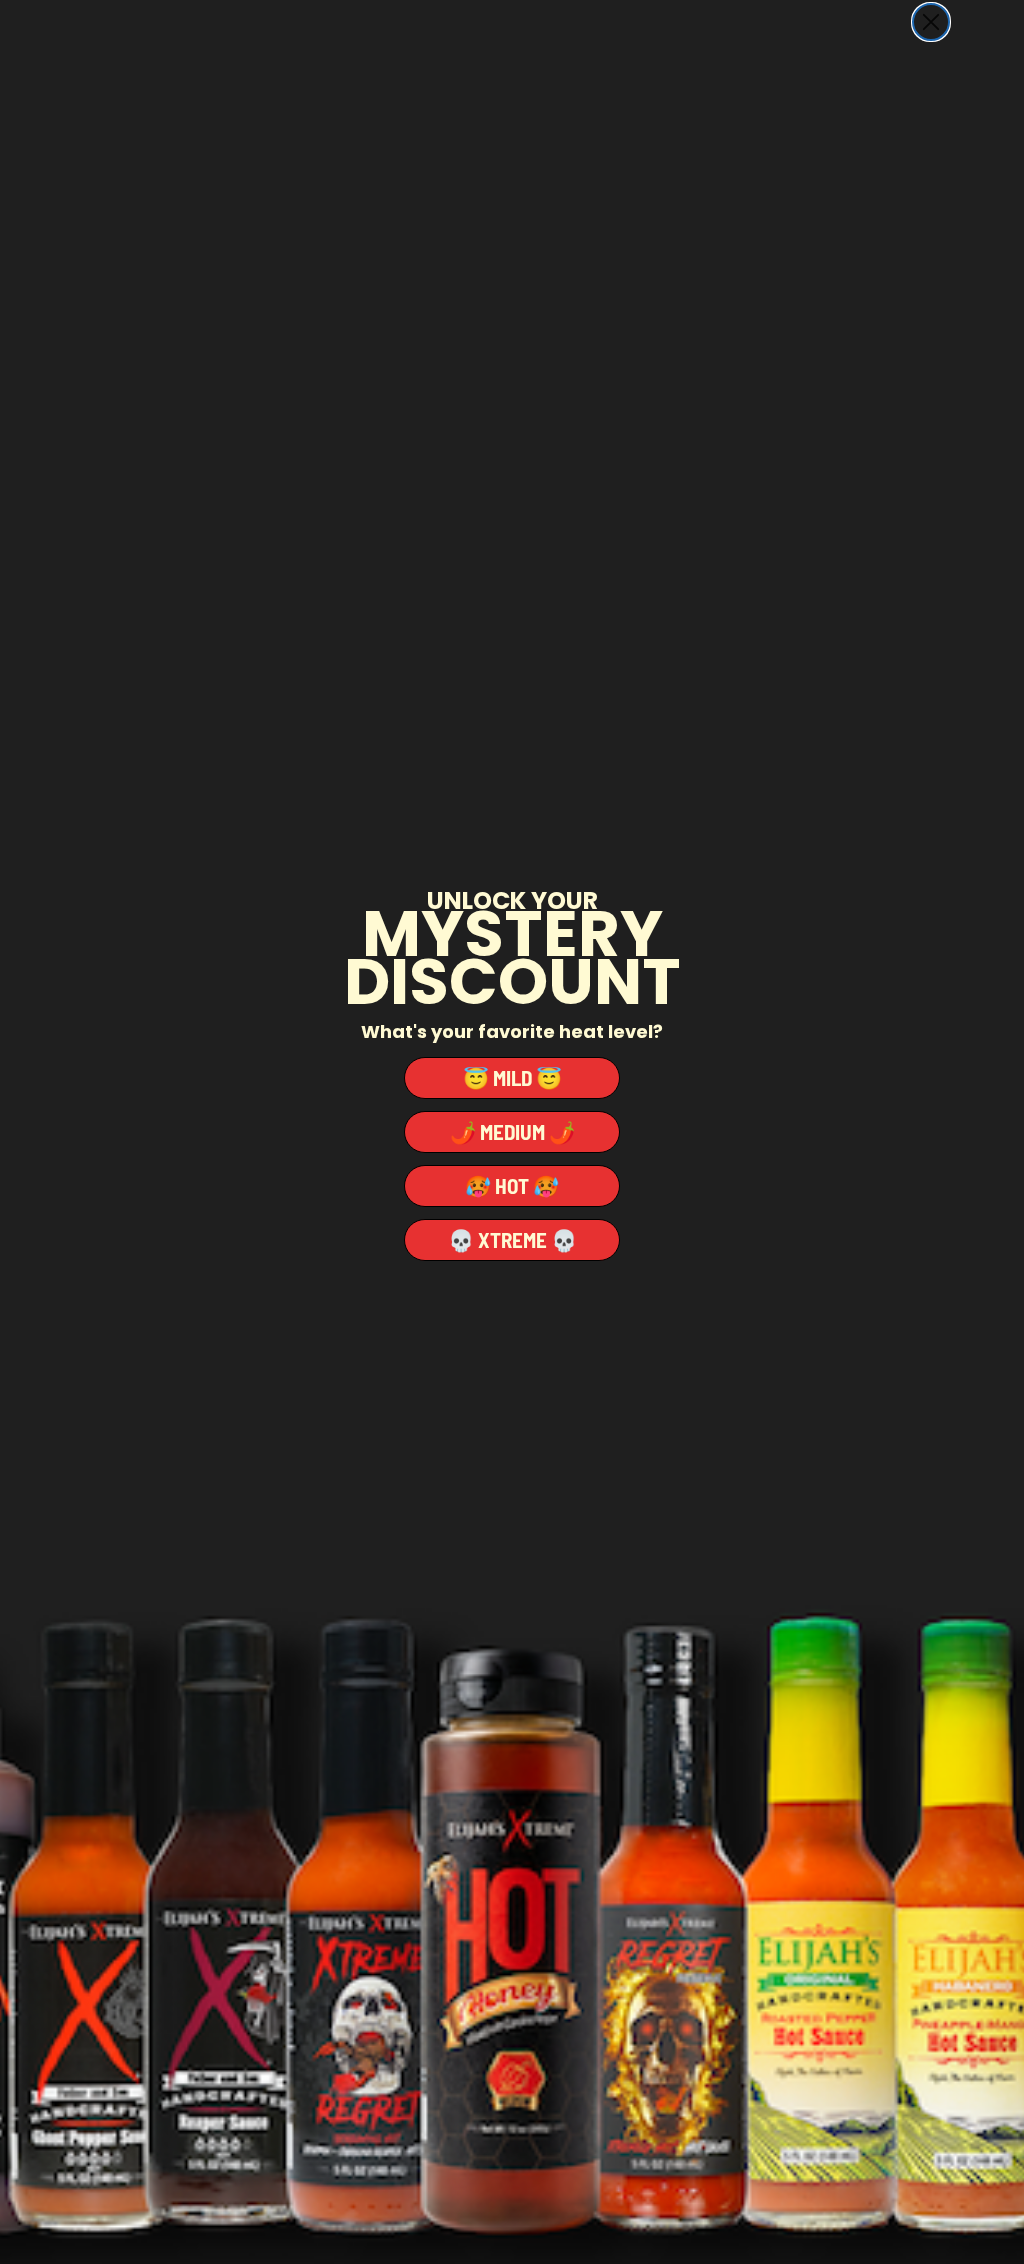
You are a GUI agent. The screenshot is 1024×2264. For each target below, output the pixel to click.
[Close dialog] (931, 22)
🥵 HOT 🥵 (512, 1185)
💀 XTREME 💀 (512, 1239)
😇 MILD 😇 (512, 1077)
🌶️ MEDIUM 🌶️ (512, 1131)
